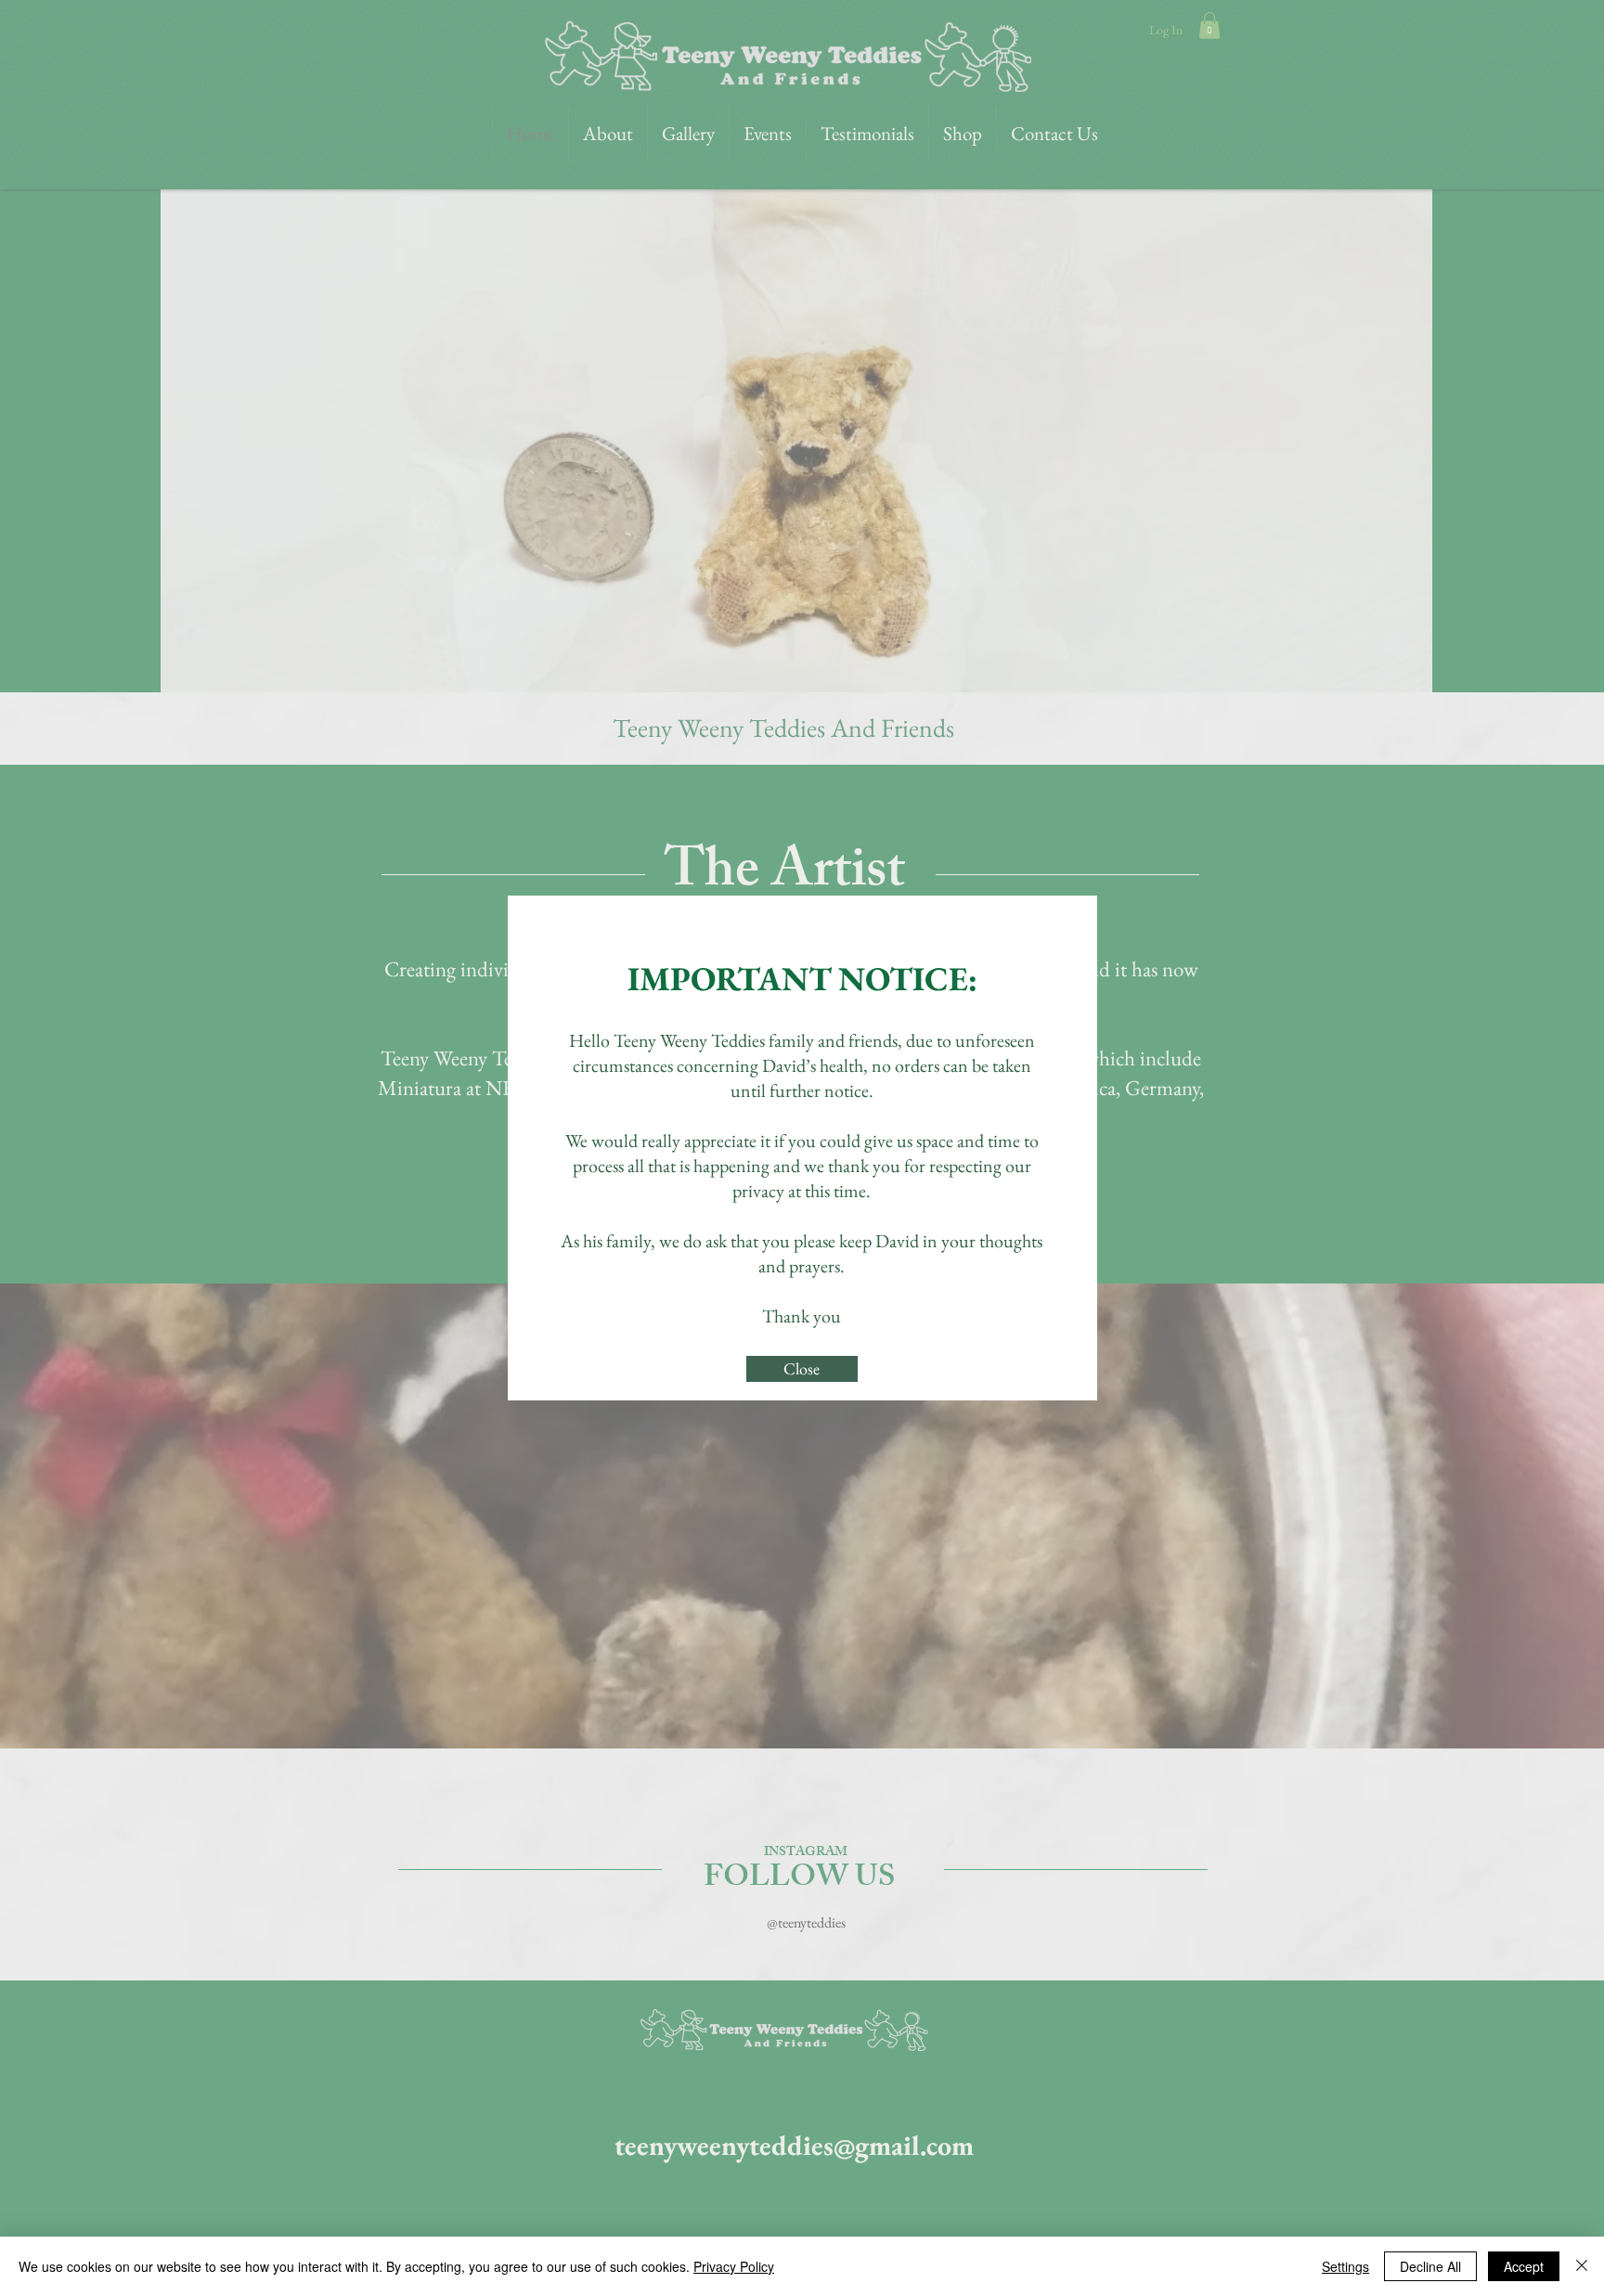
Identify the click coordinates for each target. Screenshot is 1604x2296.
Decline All (1430, 2266)
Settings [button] (1345, 2266)
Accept (1524, 2266)
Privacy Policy (734, 2266)
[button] (802, 1369)
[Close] (1582, 2266)
